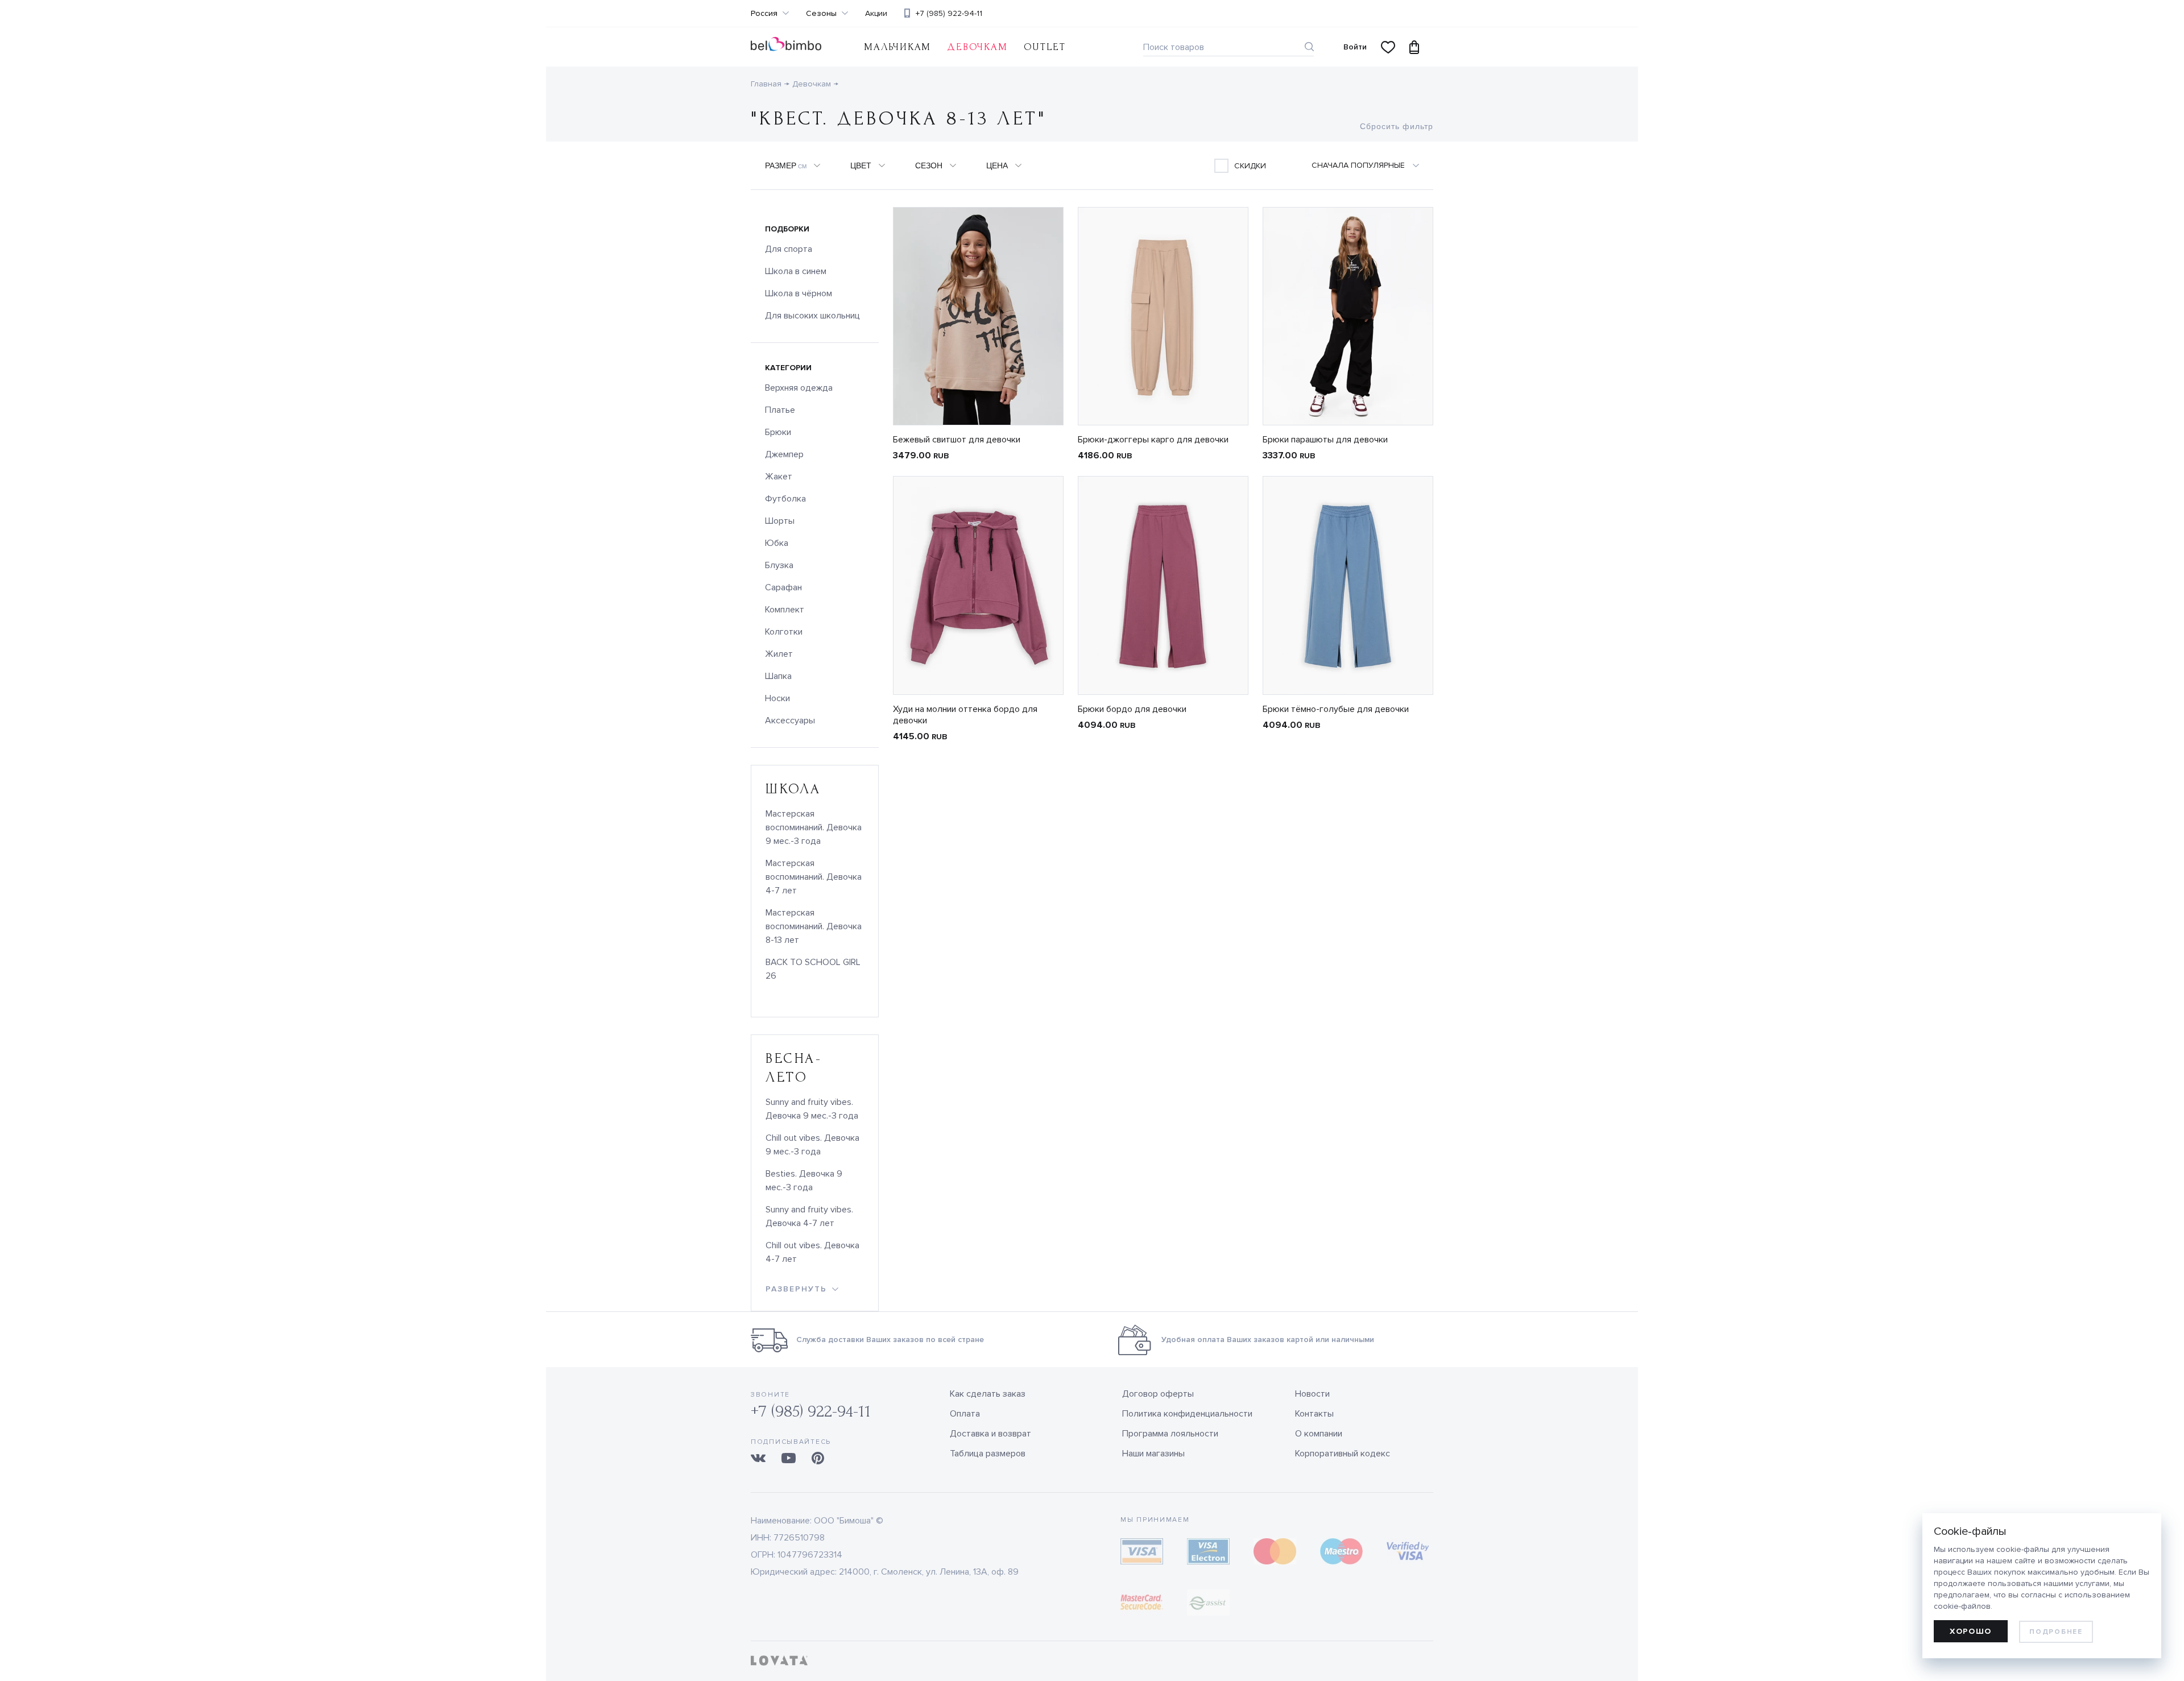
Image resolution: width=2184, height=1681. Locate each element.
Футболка (785, 499)
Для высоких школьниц (812, 316)
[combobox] (1372, 165)
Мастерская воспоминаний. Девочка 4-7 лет (814, 877)
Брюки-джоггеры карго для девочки (1153, 440)
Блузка (779, 565)
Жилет (779, 654)
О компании (1319, 1434)
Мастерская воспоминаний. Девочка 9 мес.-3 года (814, 827)
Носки (777, 698)
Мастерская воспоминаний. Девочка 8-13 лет (814, 926)
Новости (1312, 1394)
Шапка (778, 676)
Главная (766, 84)
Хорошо (1971, 1631)
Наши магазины (1153, 1454)
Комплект (785, 610)
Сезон (929, 165)
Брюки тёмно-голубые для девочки (1336, 709)
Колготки (784, 632)
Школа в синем (796, 271)
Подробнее (2056, 1632)
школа (793, 789)
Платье (780, 410)
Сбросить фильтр (1397, 126)
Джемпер (784, 454)
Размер (786, 165)
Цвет (861, 165)
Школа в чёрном (799, 293)
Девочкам (812, 84)
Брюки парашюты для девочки (1325, 440)
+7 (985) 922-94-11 (949, 13)
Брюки (778, 432)
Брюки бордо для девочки (1132, 709)
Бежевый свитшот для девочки (957, 440)
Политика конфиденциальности (1187, 1414)
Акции (876, 14)
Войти (1355, 47)
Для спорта (789, 249)
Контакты (1314, 1414)
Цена (997, 165)
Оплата (965, 1414)
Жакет (779, 477)
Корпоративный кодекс (1343, 1454)
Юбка (777, 543)
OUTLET (1045, 47)
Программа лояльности (1170, 1434)
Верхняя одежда (799, 388)
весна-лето (794, 1068)
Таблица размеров (988, 1454)
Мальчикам (897, 47)
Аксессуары (790, 721)
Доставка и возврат (990, 1434)
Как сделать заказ (988, 1394)
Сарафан (783, 587)
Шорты (780, 521)
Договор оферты (1158, 1394)
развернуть (796, 1289)
